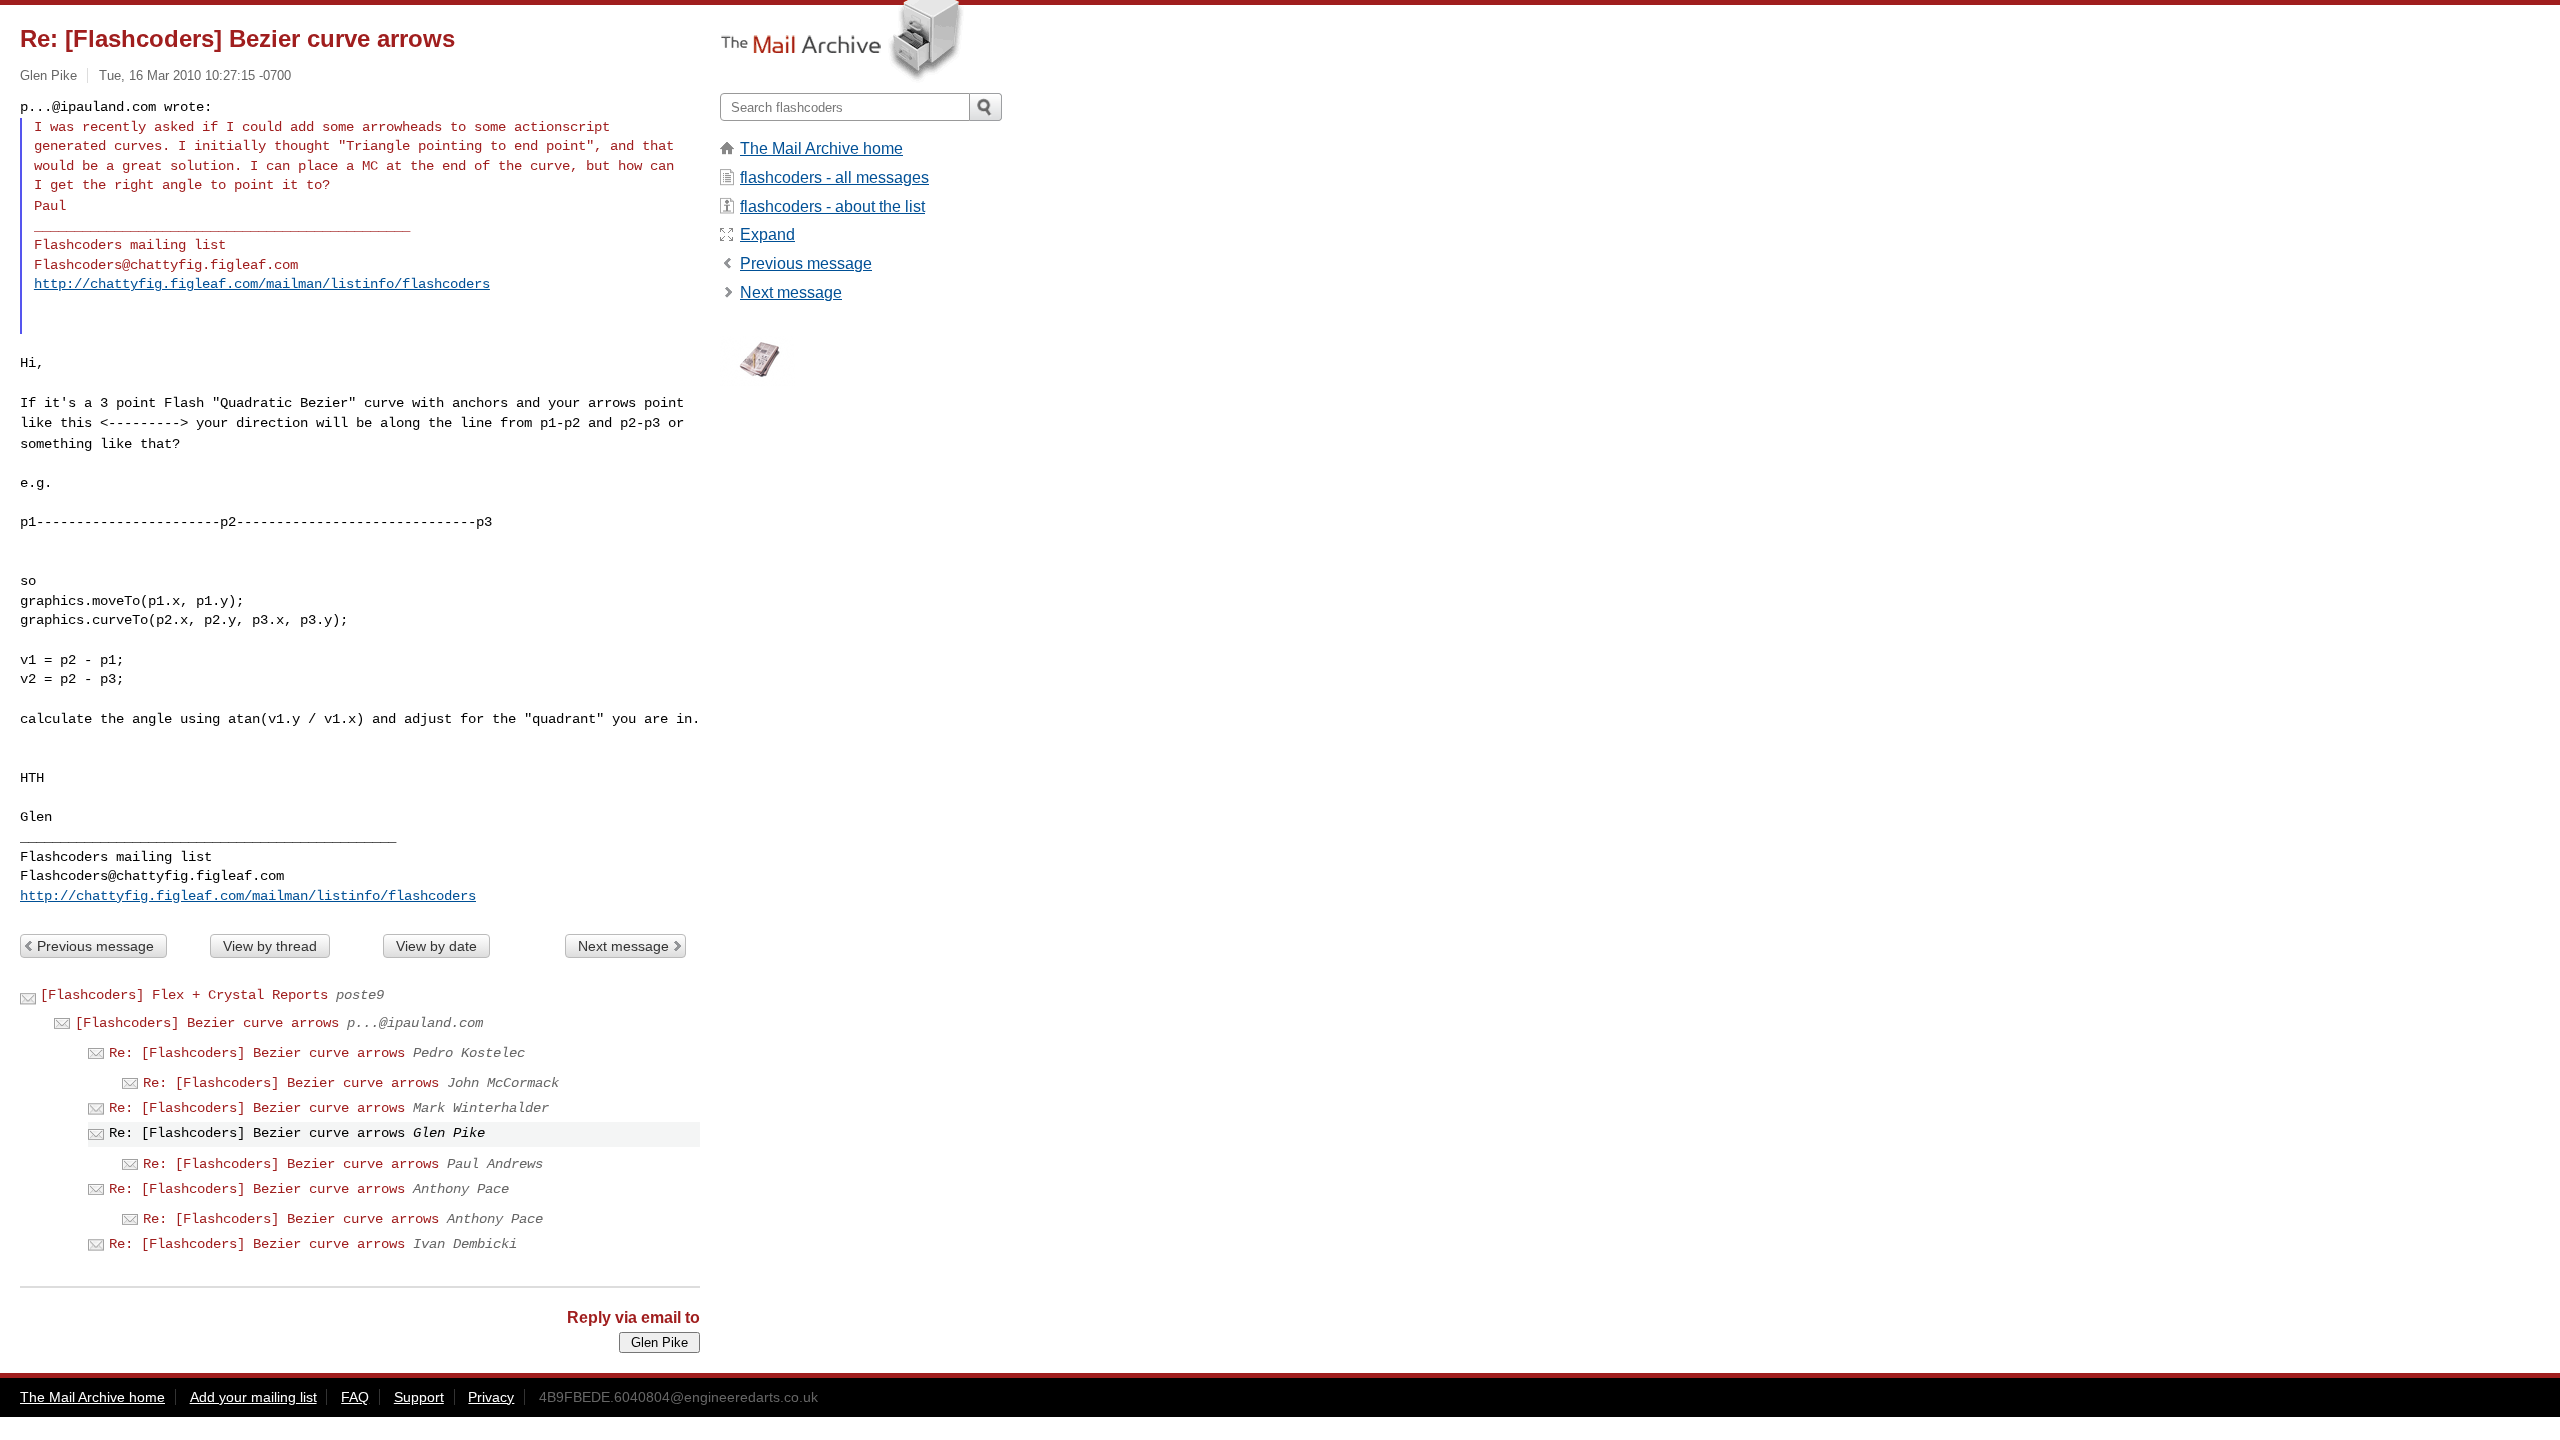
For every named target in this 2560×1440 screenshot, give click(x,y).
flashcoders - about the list (832, 206)
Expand (767, 234)
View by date (436, 946)
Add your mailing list (253, 1397)
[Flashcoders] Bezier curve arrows (207, 1023)
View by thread (270, 946)
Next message (623, 946)
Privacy (491, 1397)
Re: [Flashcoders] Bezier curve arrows (257, 1053)
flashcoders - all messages (834, 177)
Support (419, 1397)
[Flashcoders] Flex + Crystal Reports (184, 995)
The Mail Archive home (821, 148)
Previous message (95, 946)
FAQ (355, 1397)
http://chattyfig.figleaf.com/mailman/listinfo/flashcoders (262, 284)
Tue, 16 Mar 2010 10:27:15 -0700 (195, 75)
